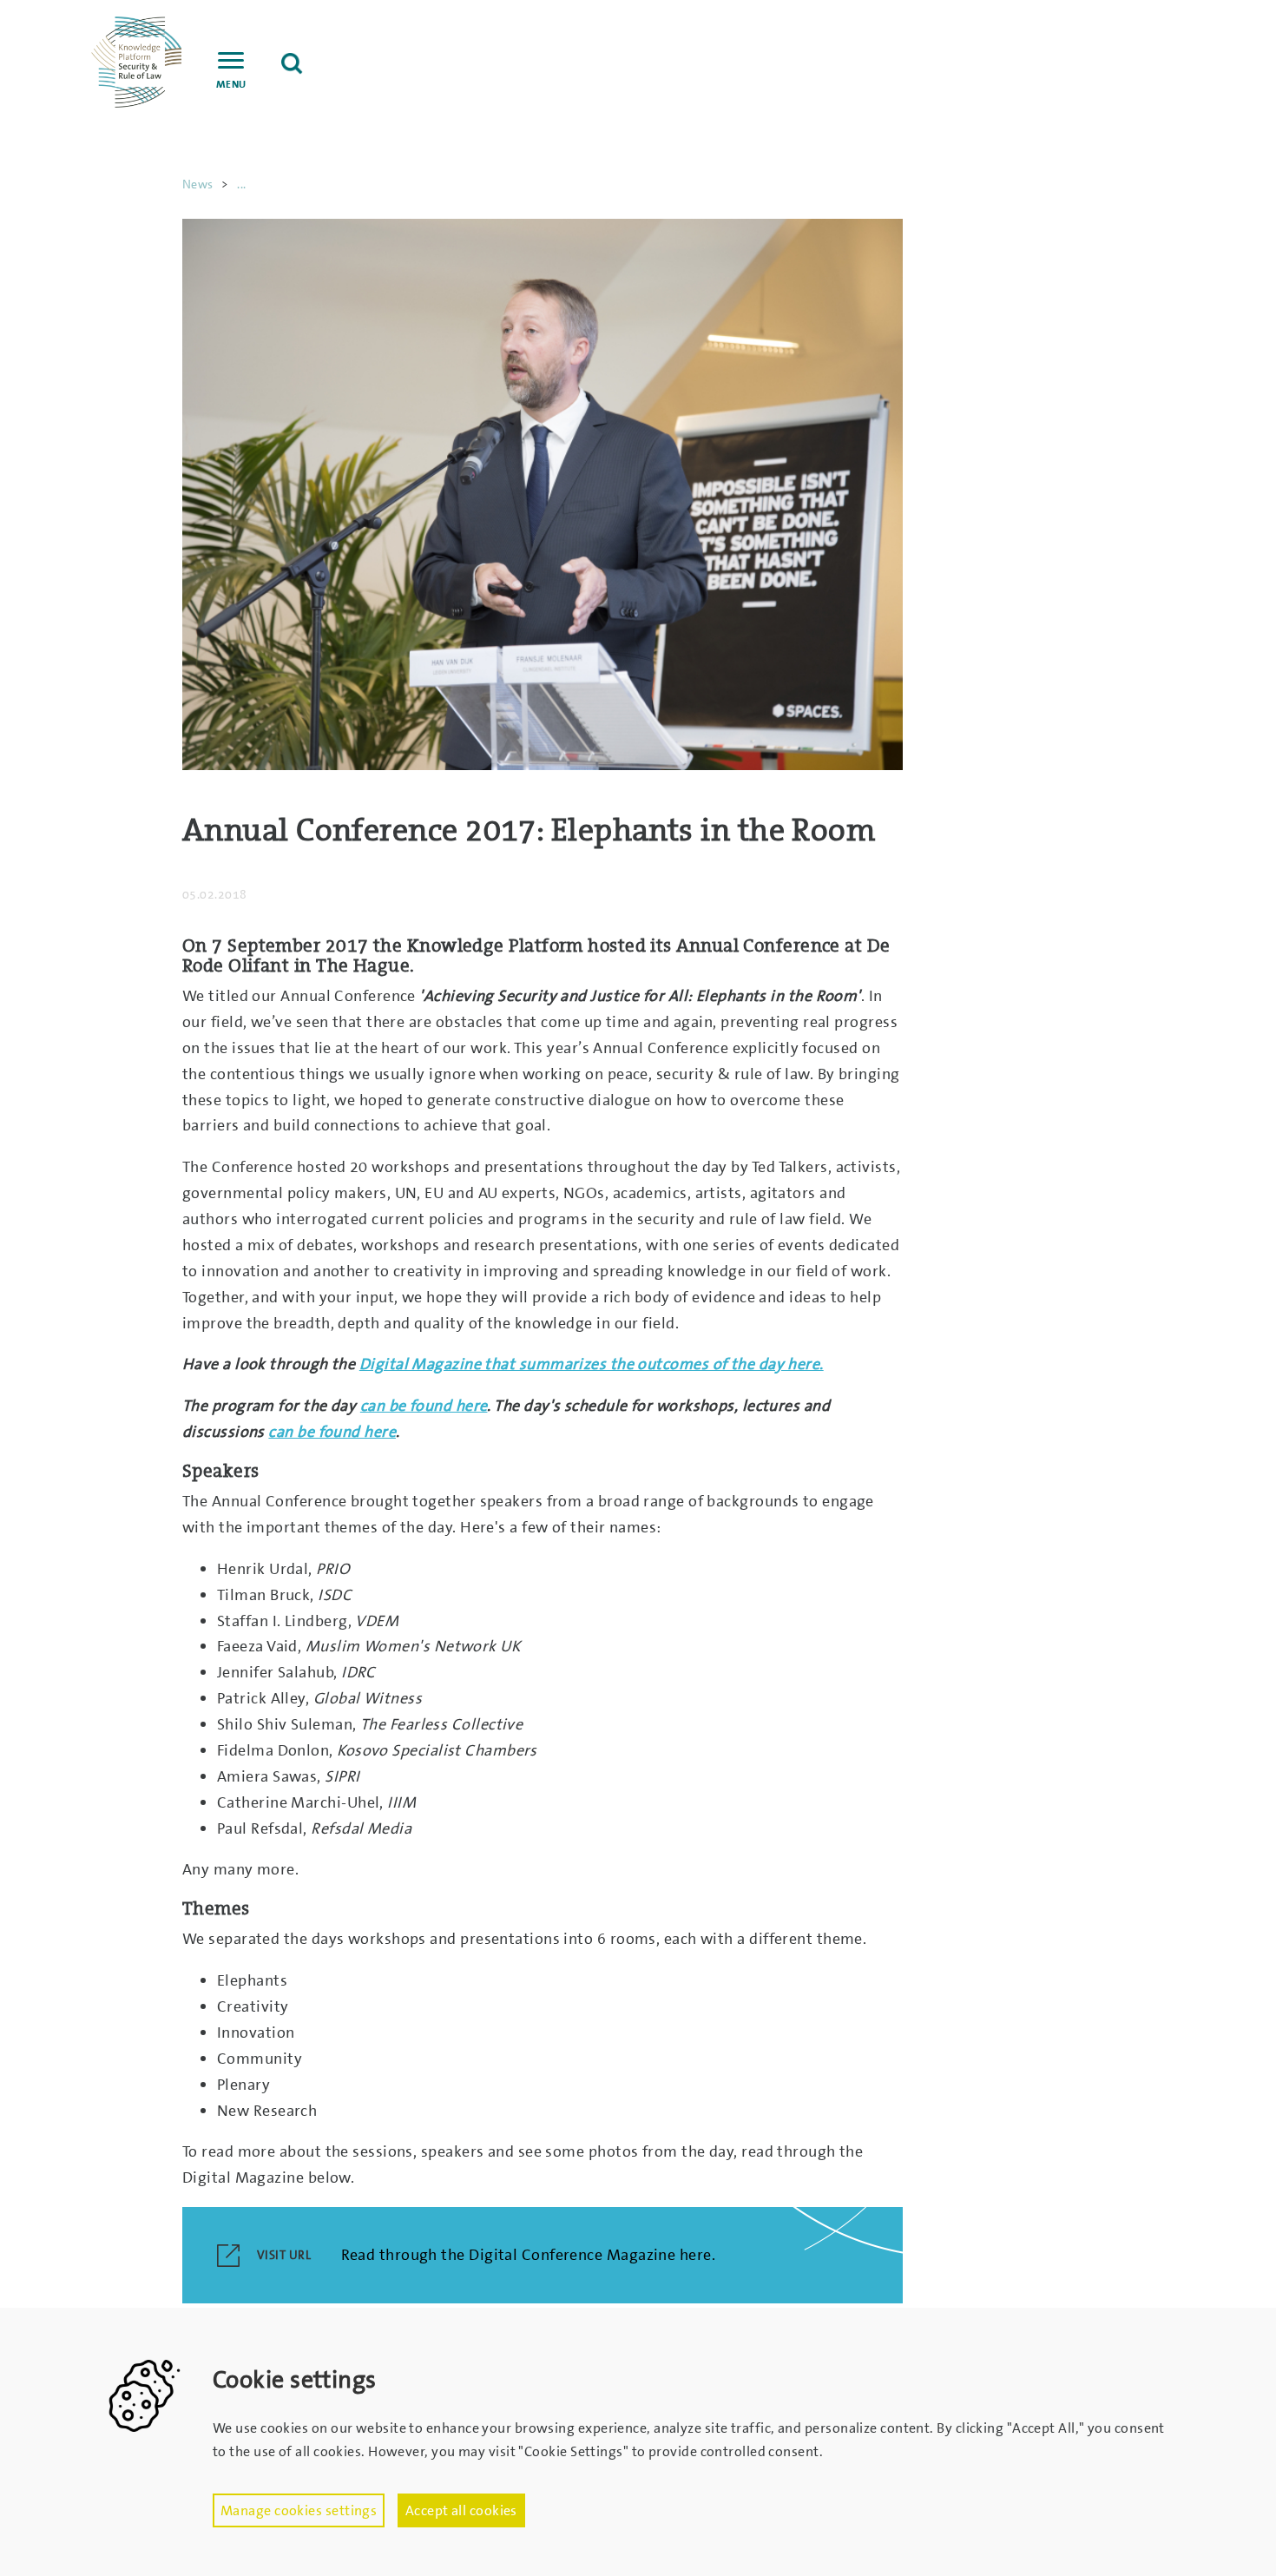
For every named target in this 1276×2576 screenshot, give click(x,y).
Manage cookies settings (299, 2510)
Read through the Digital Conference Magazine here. (529, 2255)
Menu (231, 84)
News (198, 184)
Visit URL (284, 2255)
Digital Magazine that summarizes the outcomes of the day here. (592, 1364)
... (241, 184)
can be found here (424, 1406)
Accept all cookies (461, 2510)
